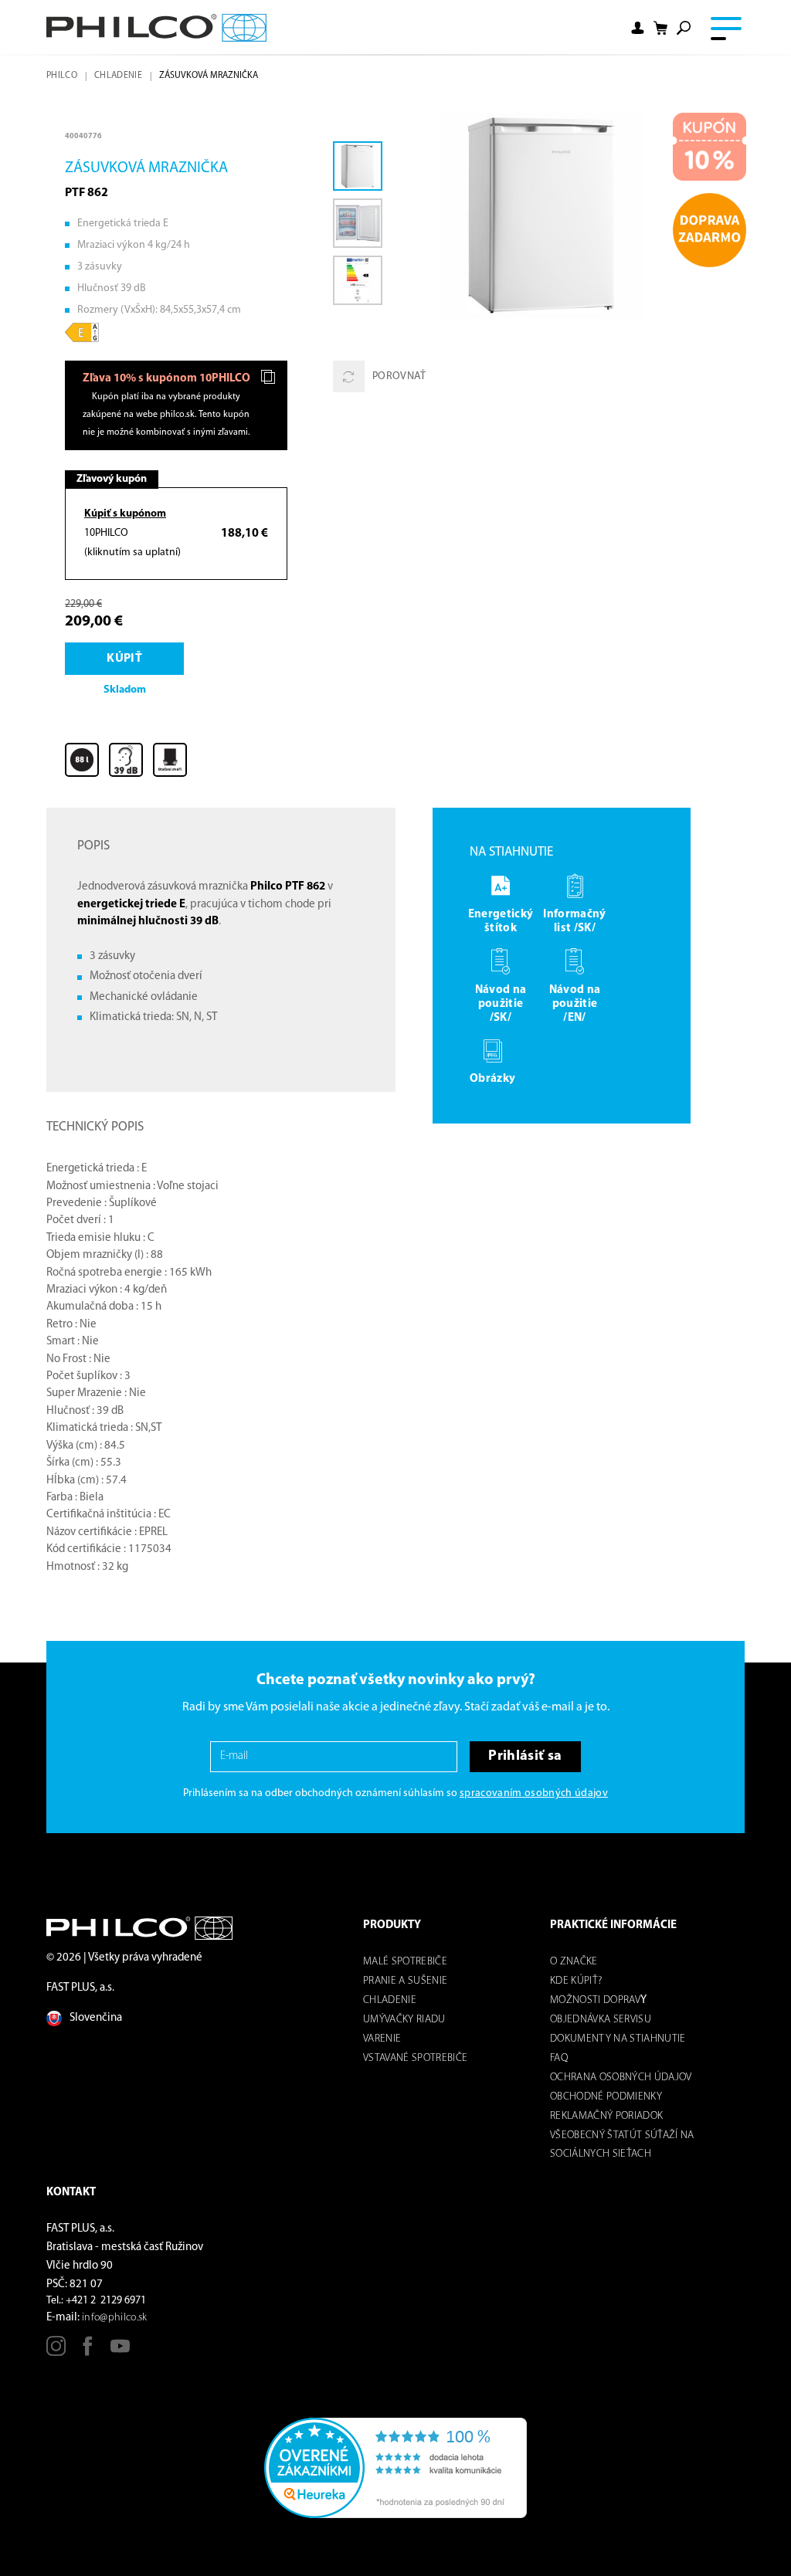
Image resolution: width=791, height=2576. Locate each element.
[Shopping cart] (660, 28)
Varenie (382, 2039)
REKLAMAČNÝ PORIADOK (606, 2116)
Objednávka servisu (601, 2020)
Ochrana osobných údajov (621, 2078)
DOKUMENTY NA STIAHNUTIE (618, 2039)
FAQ (559, 2058)
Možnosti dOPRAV (595, 2000)
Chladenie (118, 76)
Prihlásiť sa (525, 1756)
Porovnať (399, 376)
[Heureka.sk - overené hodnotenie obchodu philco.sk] (395, 2468)
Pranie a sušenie (405, 1981)
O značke (574, 1962)
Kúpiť (124, 659)
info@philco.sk (115, 2318)
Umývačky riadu (404, 2020)
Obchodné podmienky (606, 2097)
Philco (62, 76)
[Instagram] (56, 2352)
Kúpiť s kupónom (125, 514)
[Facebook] (88, 2352)
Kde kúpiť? (576, 1981)
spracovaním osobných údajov (534, 1793)
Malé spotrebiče (405, 1962)
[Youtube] (120, 2352)
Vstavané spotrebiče (415, 2058)
